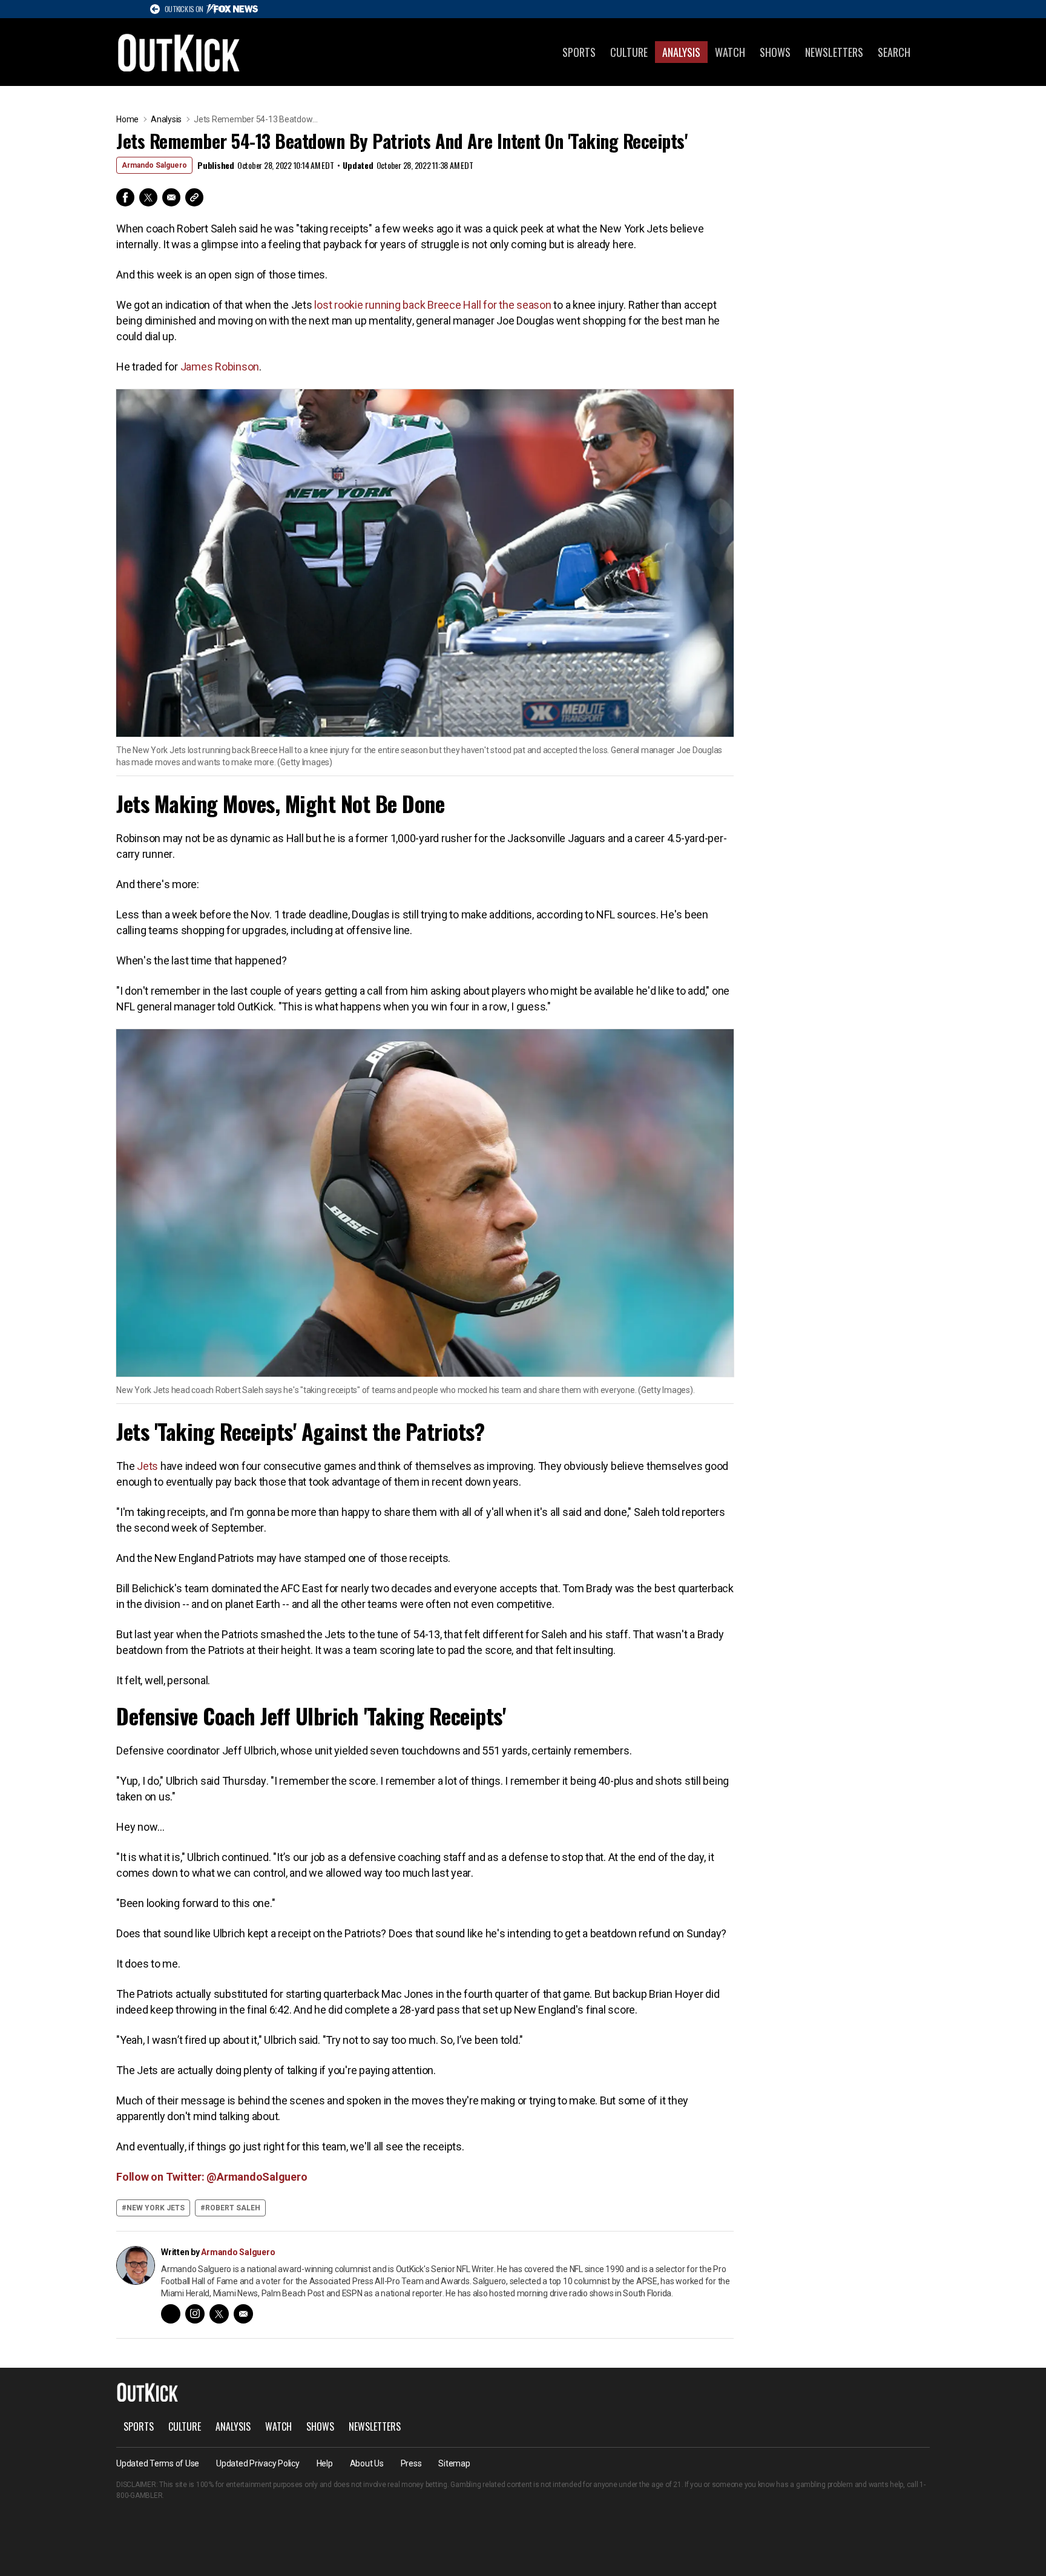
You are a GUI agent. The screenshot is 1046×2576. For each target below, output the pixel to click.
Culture (629, 52)
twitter (219, 2314)
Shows (775, 52)
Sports (579, 52)
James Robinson (220, 367)
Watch (730, 52)
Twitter (148, 197)
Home (127, 119)
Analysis (681, 52)
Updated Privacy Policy (258, 2463)
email (243, 2314)
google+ (171, 2314)
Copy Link (194, 197)
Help (325, 2463)
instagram (195, 2314)
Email (171, 197)
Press (411, 2463)
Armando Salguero (154, 165)
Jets (147, 1466)
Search (894, 52)
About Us (367, 2463)
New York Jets (156, 2208)
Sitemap (454, 2463)
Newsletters (834, 52)
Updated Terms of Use (158, 2463)
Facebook (125, 197)
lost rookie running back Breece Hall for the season (434, 305)
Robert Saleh (233, 2208)
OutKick (179, 52)
